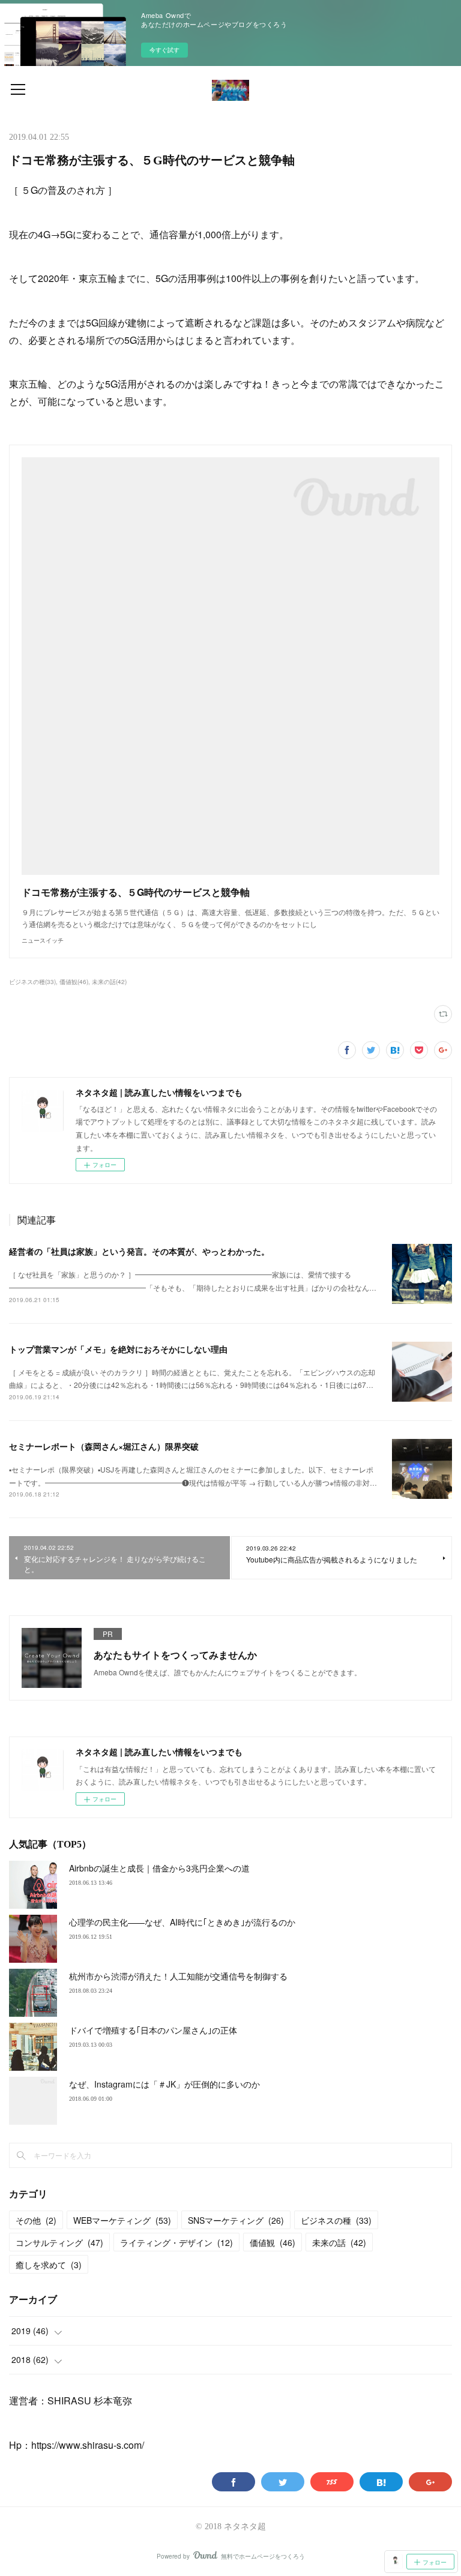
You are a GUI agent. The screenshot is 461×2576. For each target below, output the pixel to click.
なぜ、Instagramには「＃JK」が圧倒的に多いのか (164, 2084)
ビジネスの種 (336, 2220)
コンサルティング (59, 2242)
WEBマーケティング (122, 2220)
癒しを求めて (49, 2265)
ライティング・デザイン (176, 2242)
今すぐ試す (164, 50)
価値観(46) (74, 982)
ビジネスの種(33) (32, 982)
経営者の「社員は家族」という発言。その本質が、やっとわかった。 (139, 1251)
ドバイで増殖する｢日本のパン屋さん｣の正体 (153, 2030)
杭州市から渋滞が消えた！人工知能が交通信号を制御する (178, 1976)
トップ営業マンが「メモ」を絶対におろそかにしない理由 (118, 1349)
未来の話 (339, 2242)
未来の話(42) (109, 982)
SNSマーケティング (236, 2220)
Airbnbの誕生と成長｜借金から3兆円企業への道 (159, 1868)
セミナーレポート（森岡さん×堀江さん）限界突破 (104, 1446)
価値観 (273, 2242)
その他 (36, 2220)
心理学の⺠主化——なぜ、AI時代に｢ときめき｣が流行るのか (182, 1922)
